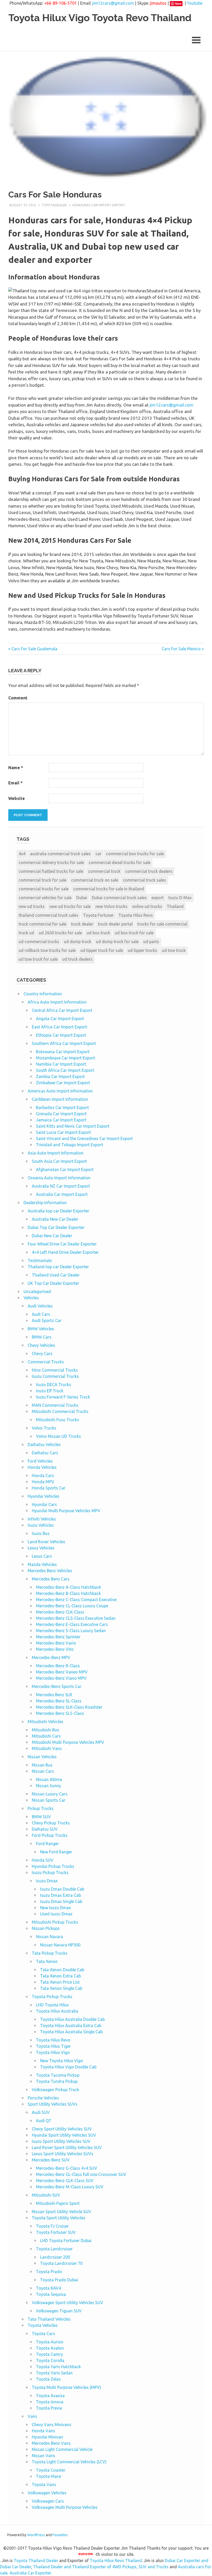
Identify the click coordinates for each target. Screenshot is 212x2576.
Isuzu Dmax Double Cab (62, 1889)
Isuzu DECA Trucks (54, 1385)
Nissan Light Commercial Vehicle (62, 2449)
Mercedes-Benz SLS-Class (60, 1713)
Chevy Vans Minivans (52, 2425)
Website (17, 798)
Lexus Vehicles (41, 1548)
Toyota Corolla (50, 2360)
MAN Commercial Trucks (55, 1405)
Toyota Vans (44, 2485)
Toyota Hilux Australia (57, 2011)
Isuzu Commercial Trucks (55, 1376)
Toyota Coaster (51, 2470)
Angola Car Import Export (60, 1019)
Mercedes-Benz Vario (56, 1643)
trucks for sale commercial (162, 924)
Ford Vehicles (40, 1461)
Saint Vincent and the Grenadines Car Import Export (84, 1138)
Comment (18, 698)
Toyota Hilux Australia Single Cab (71, 2032)
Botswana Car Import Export (63, 1052)
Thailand (175, 906)
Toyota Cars (43, 2334)
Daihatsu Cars (45, 1453)
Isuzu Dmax (47, 1881)
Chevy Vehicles (41, 1345)
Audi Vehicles (40, 1306)
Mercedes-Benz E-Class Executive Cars (72, 1624)
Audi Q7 (44, 2121)
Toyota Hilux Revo (136, 915)
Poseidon (60, 2535)
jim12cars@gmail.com (113, 3)
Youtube (195, 3)
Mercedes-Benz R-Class (58, 1666)
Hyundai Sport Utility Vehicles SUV (64, 2135)
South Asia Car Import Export (59, 1161)
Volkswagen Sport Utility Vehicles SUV (67, 2303)
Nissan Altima (49, 1779)
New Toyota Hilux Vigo (62, 2061)
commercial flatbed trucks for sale (51, 871)
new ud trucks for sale (70, 906)
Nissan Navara (50, 1937)
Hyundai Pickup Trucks (53, 1866)
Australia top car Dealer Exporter (58, 1211)
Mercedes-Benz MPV (51, 1657)
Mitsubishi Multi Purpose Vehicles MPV (68, 1742)
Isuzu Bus (41, 1533)
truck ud (26, 933)
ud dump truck (78, 942)
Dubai (82, 898)
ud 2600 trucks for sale (60, 933)
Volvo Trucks (44, 1428)
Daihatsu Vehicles (44, 1444)
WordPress (36, 2535)
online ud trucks (147, 906)
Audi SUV (41, 2112)
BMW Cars (42, 1337)
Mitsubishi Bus (46, 1730)
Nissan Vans (43, 2456)
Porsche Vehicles (43, 2098)
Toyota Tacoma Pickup (58, 2075)
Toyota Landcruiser (54, 2249)
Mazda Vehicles (42, 1564)
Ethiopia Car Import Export (61, 1035)
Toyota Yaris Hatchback (58, 2367)
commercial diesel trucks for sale (120, 862)
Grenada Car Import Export (61, 1114)
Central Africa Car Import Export (62, 1010)
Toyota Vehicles (43, 2325)
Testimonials (40, 1260)
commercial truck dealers (149, 871)
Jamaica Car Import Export (61, 1120)
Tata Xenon (47, 1961)
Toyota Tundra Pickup (57, 2081)
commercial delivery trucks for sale (51, 862)
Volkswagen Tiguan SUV (59, 2311)
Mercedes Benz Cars (51, 1579)
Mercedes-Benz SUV (51, 2160)
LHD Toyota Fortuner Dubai (66, 2241)
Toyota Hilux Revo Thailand (116, 2560)
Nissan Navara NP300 (60, 1945)
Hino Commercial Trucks (55, 1370)
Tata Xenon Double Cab (62, 1970)
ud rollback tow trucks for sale (47, 950)
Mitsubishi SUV (46, 2195)
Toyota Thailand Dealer (36, 2560)
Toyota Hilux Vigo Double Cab (68, 2067)
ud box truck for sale (134, 933)
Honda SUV (43, 1860)
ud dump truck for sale (117, 942)
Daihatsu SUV (45, 1829)
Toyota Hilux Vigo (53, 2052)
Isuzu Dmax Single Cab (61, 1901)
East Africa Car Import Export (59, 1027)
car (98, 854)
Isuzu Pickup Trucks (50, 1872)
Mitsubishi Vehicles (46, 1722)
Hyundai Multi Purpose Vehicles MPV (66, 1511)
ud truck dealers (77, 959)
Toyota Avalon (50, 2348)
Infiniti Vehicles (42, 1519)
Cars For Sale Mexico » (183, 649)
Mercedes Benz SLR (54, 1695)
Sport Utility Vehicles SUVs (53, 2104)
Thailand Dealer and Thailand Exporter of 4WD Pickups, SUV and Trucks (101, 2567)
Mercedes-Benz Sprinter (58, 1637)
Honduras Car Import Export (99, 205)
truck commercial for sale (43, 924)
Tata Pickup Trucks (50, 1953)
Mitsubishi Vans (47, 1748)
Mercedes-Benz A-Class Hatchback (69, 1587)
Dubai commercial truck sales (119, 898)
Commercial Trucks (46, 1362)
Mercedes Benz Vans (51, 2443)
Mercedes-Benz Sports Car (57, 1686)
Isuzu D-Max (180, 898)
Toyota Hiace (48, 2476)
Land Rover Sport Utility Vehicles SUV (67, 2147)
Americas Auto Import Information (60, 1091)
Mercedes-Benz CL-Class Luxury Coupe (72, 1606)
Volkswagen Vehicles (47, 2493)
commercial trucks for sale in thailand (109, 889)
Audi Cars (41, 1314)
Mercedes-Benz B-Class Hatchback (68, 1593)
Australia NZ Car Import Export (61, 1186)
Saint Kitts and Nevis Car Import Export (73, 1126)
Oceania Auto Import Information (59, 1178)
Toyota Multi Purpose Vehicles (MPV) (66, 2387)
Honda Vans (43, 2431)
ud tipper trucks (142, 950)
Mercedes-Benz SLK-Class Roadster (69, 1707)
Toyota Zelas (48, 2379)
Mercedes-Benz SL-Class (59, 1701)
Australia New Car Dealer (55, 1219)
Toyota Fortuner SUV (56, 2232)
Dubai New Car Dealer (52, 1236)
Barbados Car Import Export (62, 1107)
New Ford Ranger (56, 1852)
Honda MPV (43, 1482)
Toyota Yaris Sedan (54, 2373)
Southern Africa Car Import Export (64, 1043)
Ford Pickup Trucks (50, 1835)
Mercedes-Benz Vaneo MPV (62, 1672)
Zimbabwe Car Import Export (63, 1083)
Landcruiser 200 (55, 2257)
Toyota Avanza (50, 2396)
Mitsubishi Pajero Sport (58, 2203)
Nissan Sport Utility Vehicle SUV (62, 2212)
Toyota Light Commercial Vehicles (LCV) (69, 2462)
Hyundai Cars (44, 1504)
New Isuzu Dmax (55, 1908)
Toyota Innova (50, 2402)
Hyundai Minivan (47, 2437)
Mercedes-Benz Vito (55, 1649)
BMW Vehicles (41, 1329)
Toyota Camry (49, 2354)
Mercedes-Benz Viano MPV (61, 1678)
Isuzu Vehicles (41, 1525)
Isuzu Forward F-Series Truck (63, 1397)
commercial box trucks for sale (135, 854)
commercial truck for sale (43, 880)
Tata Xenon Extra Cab (60, 1976)
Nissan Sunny (48, 1786)
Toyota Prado (49, 2272)
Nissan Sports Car (49, 1800)
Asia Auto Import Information (56, 1153)
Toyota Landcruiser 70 (61, 2263)
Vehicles (31, 1298)
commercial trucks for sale (44, 889)
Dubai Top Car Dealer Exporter (56, 1227)
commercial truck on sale (95, 880)
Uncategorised (37, 1291)
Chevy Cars (42, 1354)
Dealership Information (45, 1203)
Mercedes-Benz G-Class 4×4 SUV (67, 2168)
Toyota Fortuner (98, 915)
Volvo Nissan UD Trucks (58, 1436)
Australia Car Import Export (62, 1194)
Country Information (43, 994)
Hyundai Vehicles (44, 1496)
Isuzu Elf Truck (50, 1391)
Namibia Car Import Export (61, 1064)
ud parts (151, 942)
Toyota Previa (49, 2408)
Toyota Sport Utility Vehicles (59, 2218)
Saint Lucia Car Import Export (63, 1132)
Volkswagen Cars (48, 2501)
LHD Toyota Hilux (52, 2005)
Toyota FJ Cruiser (52, 2226)
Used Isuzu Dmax (56, 1914)
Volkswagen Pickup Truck (55, 2090)
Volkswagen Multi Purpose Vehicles (65, 2507)
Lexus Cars (42, 1556)
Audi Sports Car (47, 1320)
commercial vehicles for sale (45, 898)
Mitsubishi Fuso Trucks (58, 1420)
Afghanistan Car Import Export (65, 1169)
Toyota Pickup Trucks (52, 1997)
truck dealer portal (115, 924)
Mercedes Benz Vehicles (50, 1571)
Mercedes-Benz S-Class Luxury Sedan (71, 1631)
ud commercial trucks (39, 942)
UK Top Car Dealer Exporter (53, 1283)
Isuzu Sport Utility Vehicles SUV (61, 2141)
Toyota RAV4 (48, 2288)
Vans (32, 2416)
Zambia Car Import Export (60, 1076)
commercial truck (104, 871)
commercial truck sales (144, 880)
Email (15, 783)
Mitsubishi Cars (46, 1736)
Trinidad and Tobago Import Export (70, 1145)
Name (16, 768)
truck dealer (82, 924)
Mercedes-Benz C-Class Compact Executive (76, 1600)
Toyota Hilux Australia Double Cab (72, 2019)
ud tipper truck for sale (102, 950)
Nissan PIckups (46, 1928)
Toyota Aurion (50, 2342)
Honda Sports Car (49, 1488)
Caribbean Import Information (60, 1099)
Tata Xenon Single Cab (61, 1988)
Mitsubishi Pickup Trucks (55, 1922)
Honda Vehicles (42, 1467)
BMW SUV (41, 1817)
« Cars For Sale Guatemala (33, 649)
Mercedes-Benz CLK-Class (60, 1612)
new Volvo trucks (111, 906)
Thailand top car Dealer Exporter (58, 1267)
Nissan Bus (42, 1765)
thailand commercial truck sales (48, 915)
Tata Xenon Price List (60, 1982)
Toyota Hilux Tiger (53, 2046)
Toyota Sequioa (51, 2294)
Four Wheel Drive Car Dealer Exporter (62, 1244)
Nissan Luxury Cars (50, 1794)
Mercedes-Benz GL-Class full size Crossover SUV (81, 2174)
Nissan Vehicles (42, 1757)
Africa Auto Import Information (57, 1002)
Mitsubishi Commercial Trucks (60, 1411)
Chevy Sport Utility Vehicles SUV (62, 2129)
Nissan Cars (43, 1771)
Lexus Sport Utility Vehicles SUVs (63, 2154)
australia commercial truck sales (60, 854)
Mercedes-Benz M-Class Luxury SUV (70, 2187)
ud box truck (98, 933)
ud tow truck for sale (38, 959)
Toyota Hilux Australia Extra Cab (71, 2025)
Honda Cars (43, 1476)
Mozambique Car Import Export (66, 1058)
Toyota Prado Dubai (59, 2280)
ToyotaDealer (54, 205)
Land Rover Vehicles (46, 1542)
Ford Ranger (47, 1844)
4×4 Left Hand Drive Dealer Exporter (65, 1252)
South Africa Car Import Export (65, 1070)
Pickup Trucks (41, 1808)
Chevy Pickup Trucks (51, 1823)
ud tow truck (174, 950)
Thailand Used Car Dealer (56, 1275)
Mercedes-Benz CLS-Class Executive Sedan (76, 1618)
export (158, 898)
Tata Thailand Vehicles (49, 2319)
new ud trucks (32, 906)
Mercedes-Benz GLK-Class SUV (65, 2181)
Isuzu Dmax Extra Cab (60, 1895)
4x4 (22, 854)
